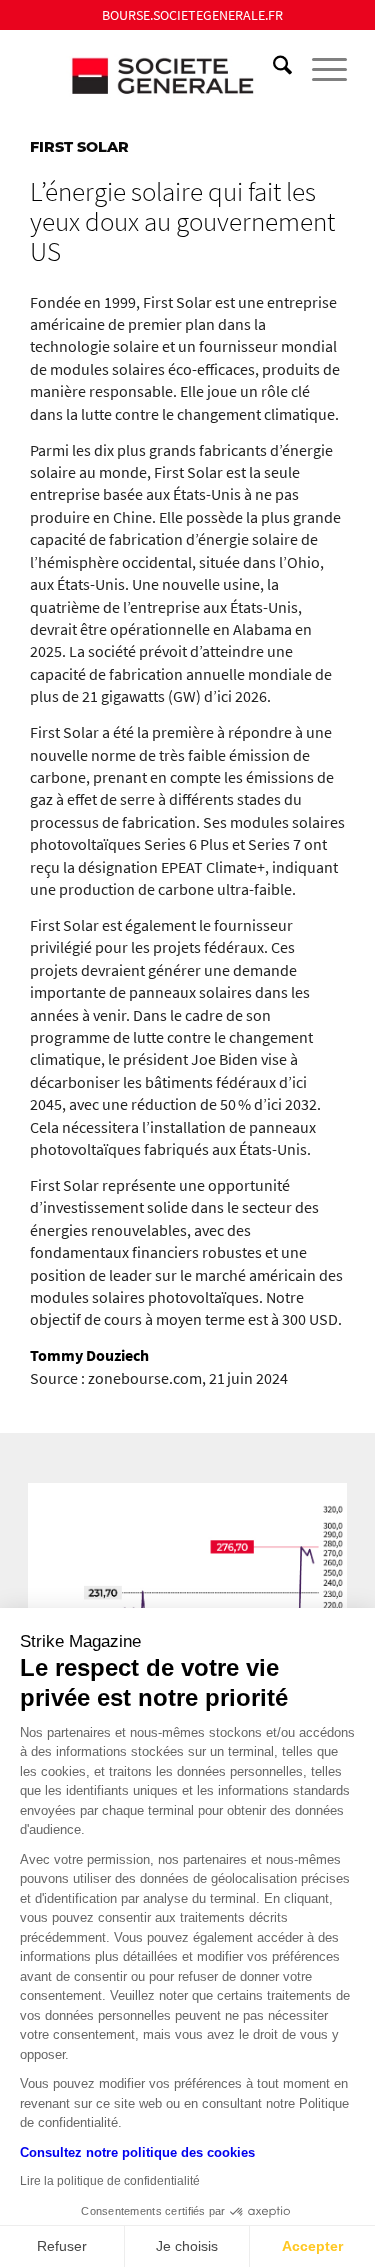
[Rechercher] (272, 69)
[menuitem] (192, 15)
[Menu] (319, 69)
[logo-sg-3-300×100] (155, 69)
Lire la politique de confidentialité (110, 2181)
